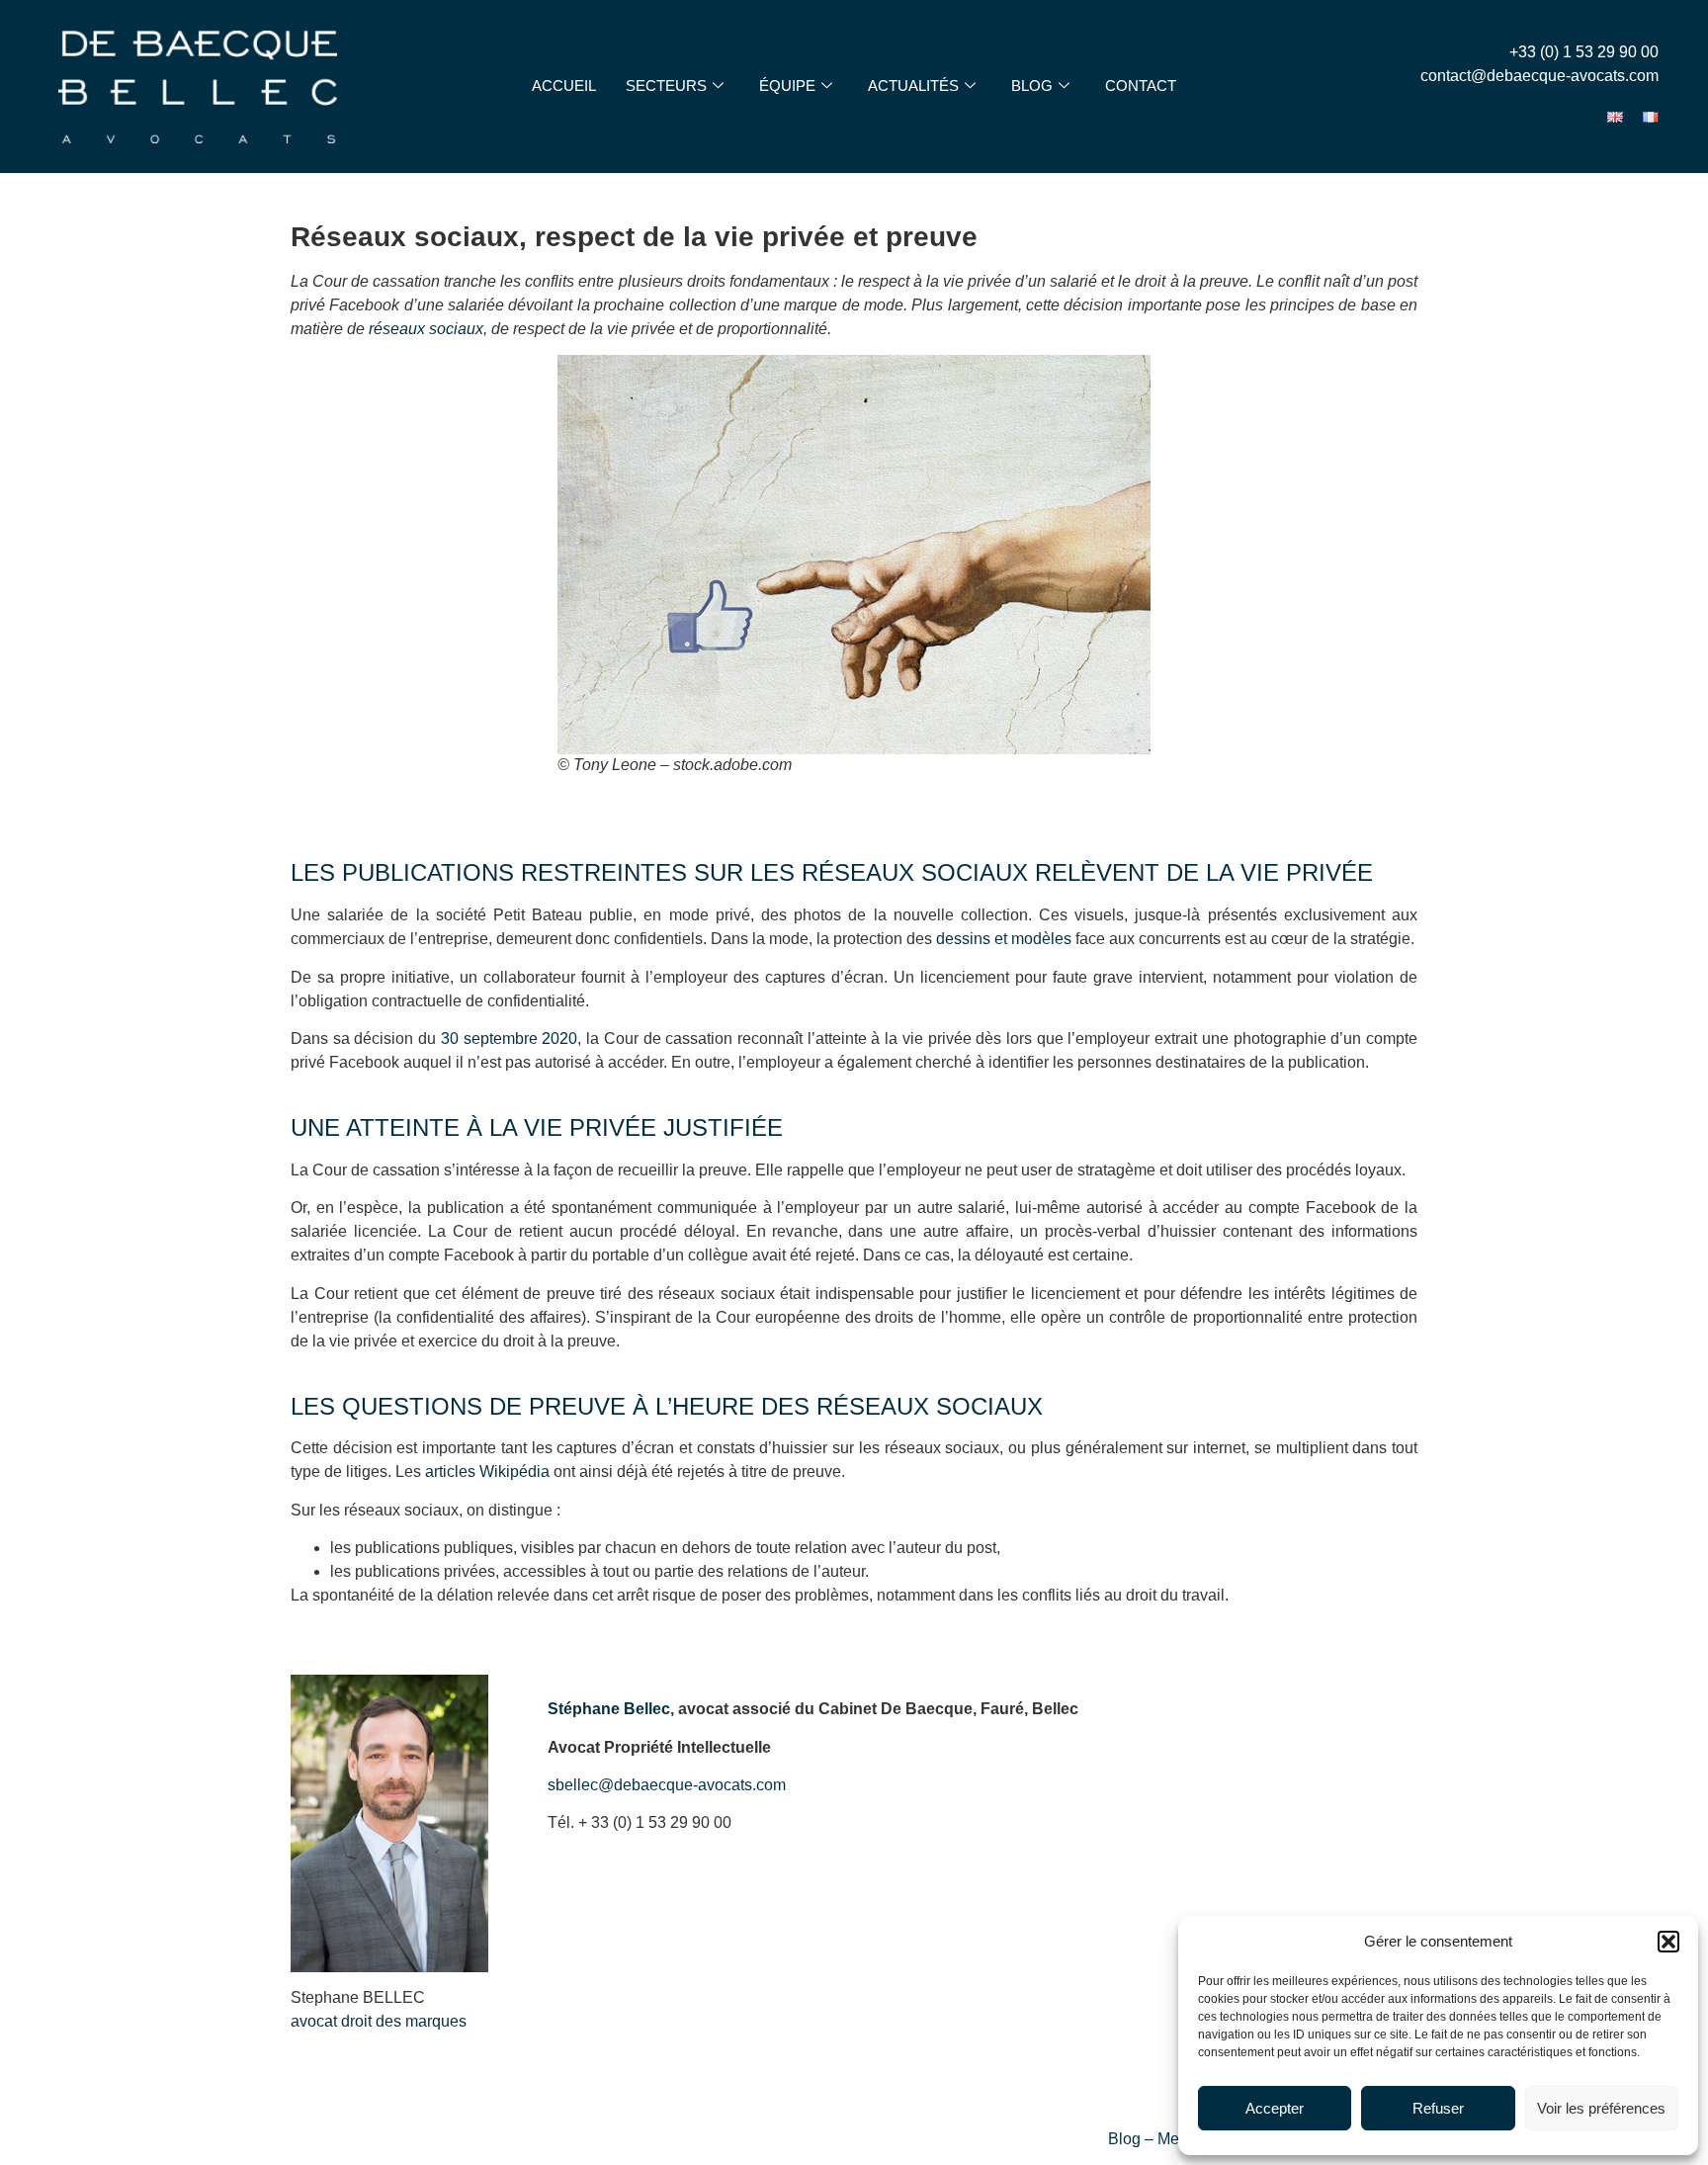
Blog (1032, 86)
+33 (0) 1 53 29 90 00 (1584, 52)
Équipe (787, 86)
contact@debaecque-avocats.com (1539, 76)
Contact (1141, 86)
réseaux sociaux (426, 329)
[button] (1668, 1942)
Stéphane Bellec (609, 1709)
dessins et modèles (1004, 939)
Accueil (564, 86)
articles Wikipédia (487, 1472)
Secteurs (666, 86)
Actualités (913, 86)
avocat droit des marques (379, 2021)
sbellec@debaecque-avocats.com (667, 1785)
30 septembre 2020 (509, 1039)
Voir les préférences (1601, 2108)
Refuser (1438, 2108)
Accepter (1275, 2108)
